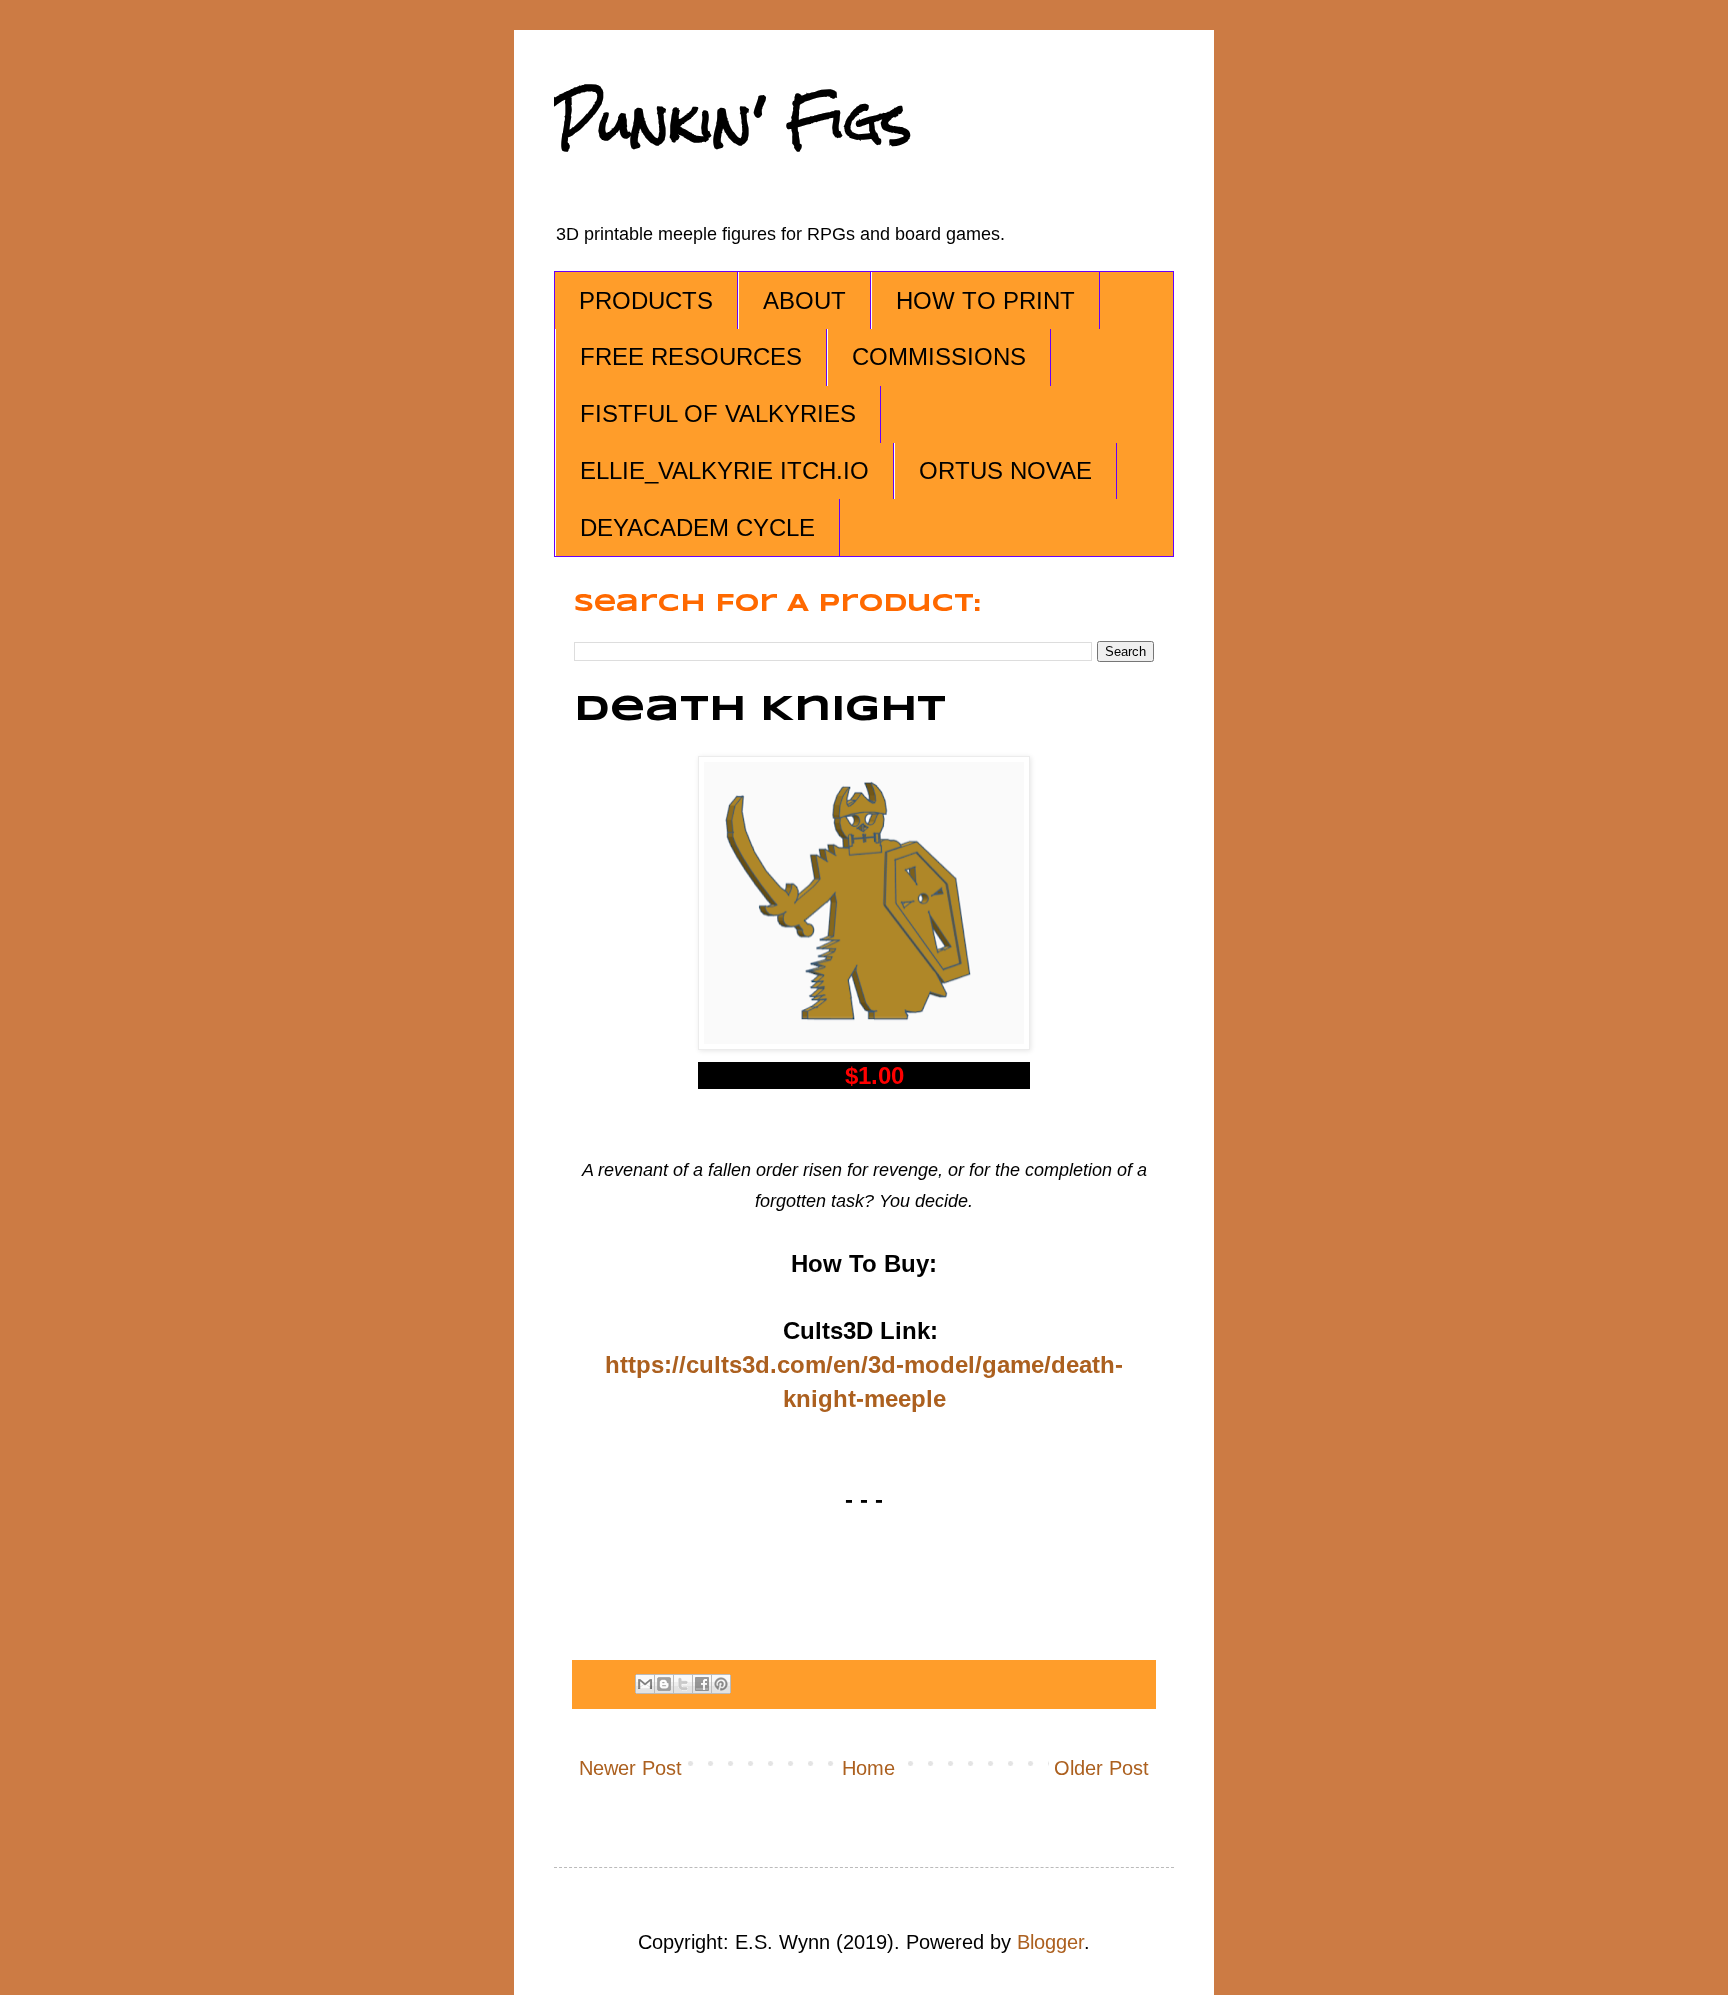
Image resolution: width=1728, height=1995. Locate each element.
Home (868, 1768)
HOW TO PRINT (985, 300)
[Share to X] (683, 1684)
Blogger (1050, 1942)
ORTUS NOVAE (1005, 470)
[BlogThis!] (664, 1684)
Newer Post (630, 1768)
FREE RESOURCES (691, 356)
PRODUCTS (646, 300)
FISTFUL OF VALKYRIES (718, 413)
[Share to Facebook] (702, 1684)
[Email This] (645, 1684)
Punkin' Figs (733, 121)
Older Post (1101, 1768)
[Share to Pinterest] (721, 1684)
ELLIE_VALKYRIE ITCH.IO (724, 470)
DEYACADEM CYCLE (697, 527)
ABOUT (804, 300)
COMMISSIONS (939, 356)
